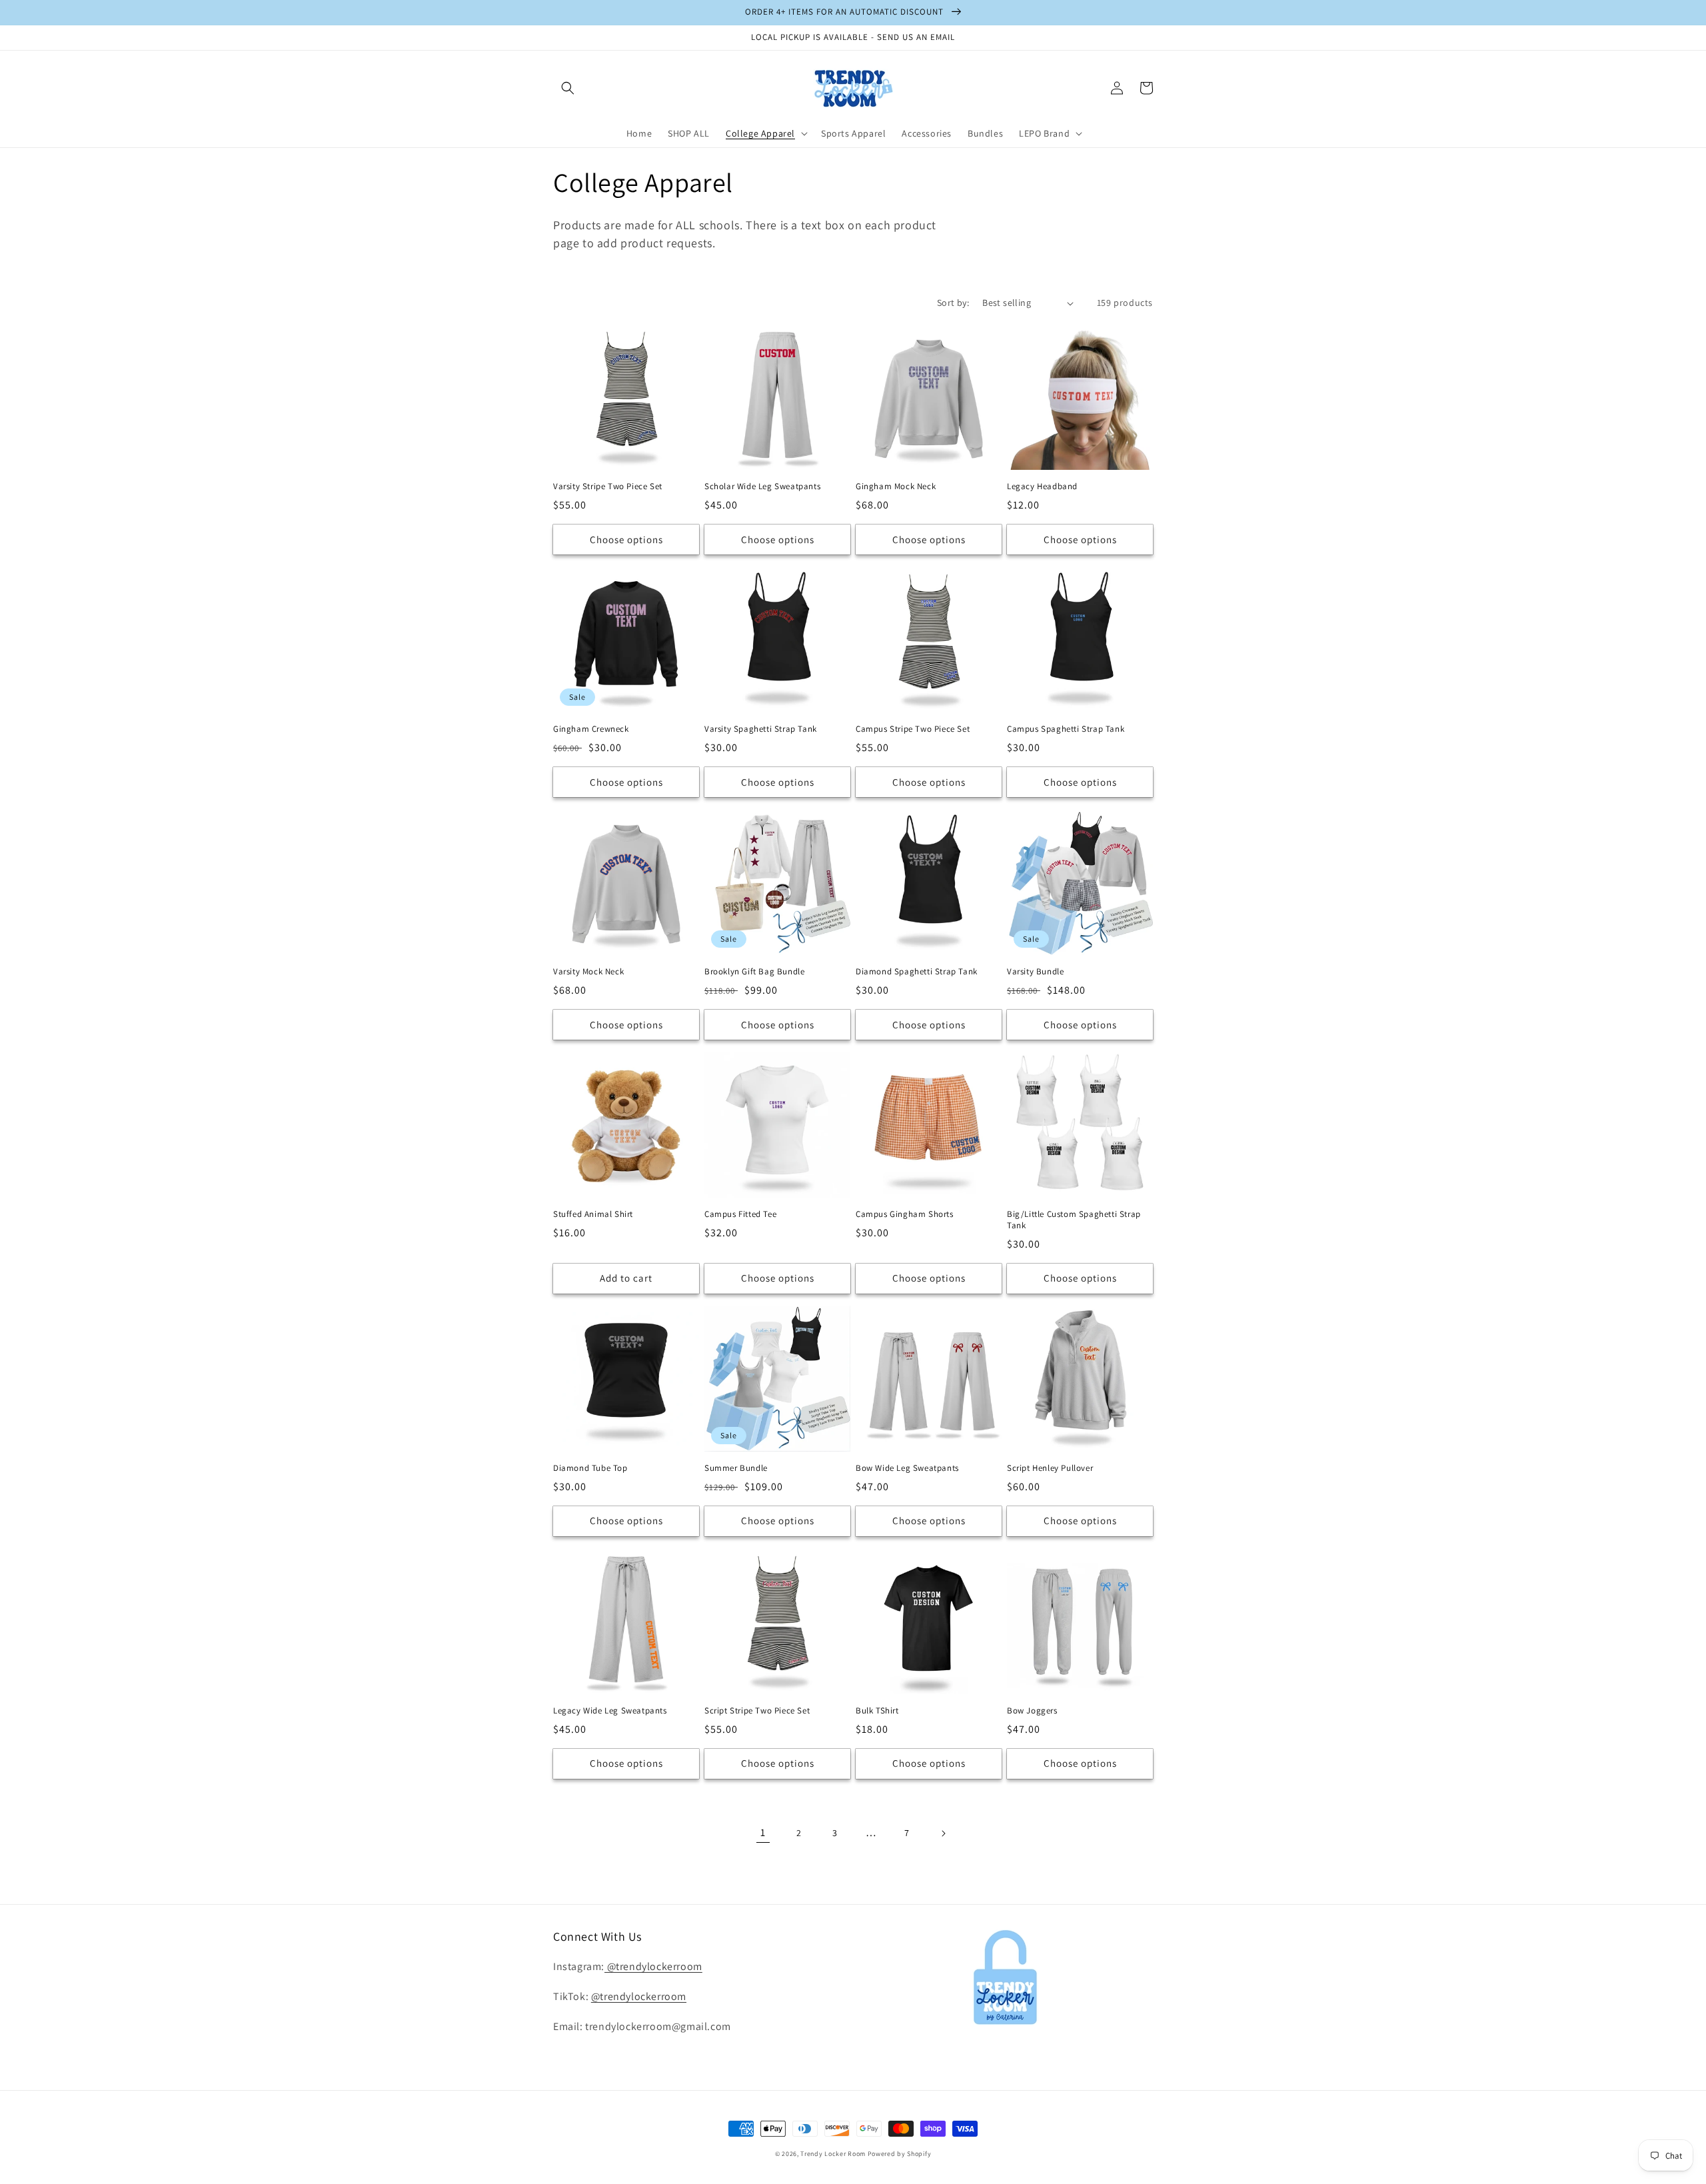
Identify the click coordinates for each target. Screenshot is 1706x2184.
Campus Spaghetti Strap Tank (1066, 729)
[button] (568, 88)
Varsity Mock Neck (588, 972)
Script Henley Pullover (1050, 1468)
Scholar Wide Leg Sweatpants (762, 487)
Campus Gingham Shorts (905, 1214)
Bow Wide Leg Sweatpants (907, 1468)
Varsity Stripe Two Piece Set (608, 487)
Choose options (626, 540)
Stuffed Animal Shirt (593, 1214)
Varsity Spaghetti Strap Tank (761, 729)
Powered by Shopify (900, 2154)
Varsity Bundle (1035, 972)
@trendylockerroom (653, 1966)
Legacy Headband (1042, 487)
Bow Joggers (1032, 1711)
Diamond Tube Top (590, 1468)
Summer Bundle (736, 1468)
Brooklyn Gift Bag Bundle (754, 972)
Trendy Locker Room (833, 2154)
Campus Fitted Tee (740, 1214)
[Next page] (943, 1833)
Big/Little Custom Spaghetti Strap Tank (1074, 1220)
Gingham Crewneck (591, 729)
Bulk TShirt (877, 1711)
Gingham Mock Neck (896, 487)
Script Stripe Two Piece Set (757, 1711)
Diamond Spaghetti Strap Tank (917, 972)
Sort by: (953, 303)
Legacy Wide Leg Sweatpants (610, 1711)
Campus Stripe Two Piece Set (913, 729)
